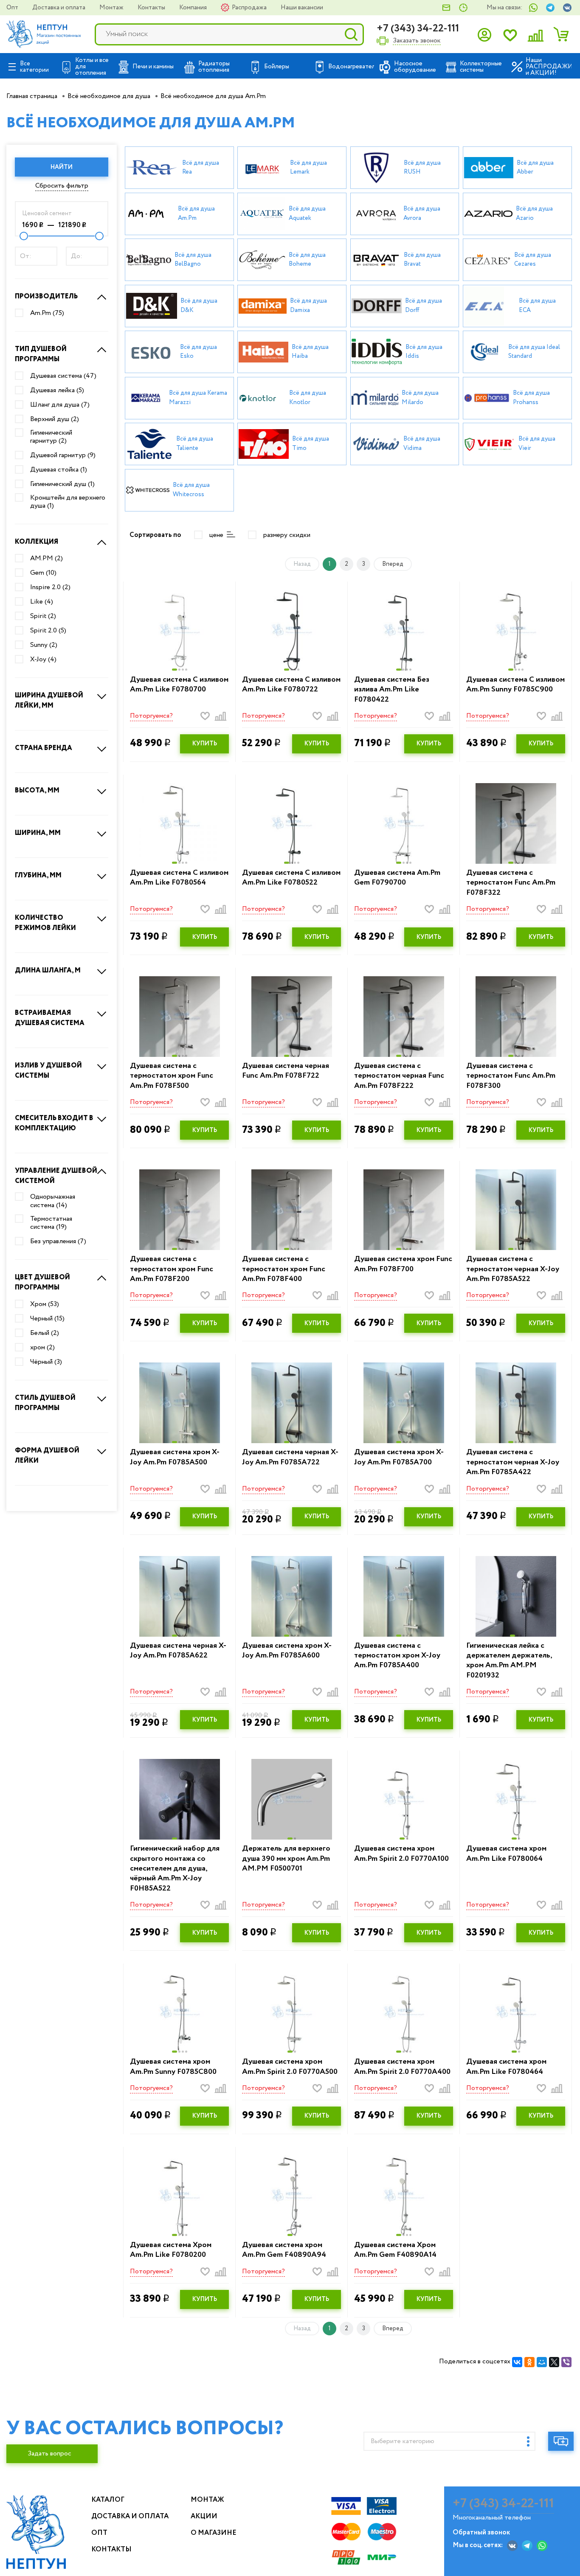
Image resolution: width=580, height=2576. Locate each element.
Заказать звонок (417, 41)
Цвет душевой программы (42, 1282)
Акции (204, 2516)
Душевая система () (63, 376)
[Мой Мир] (542, 2362)
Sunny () (44, 645)
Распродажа (250, 8)
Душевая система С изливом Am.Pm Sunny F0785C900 (515, 685)
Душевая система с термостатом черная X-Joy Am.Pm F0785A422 (513, 1462)
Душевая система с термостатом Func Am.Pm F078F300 (511, 1076)
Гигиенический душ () (62, 484)
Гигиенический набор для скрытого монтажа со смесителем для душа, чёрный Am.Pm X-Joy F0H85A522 (175, 1869)
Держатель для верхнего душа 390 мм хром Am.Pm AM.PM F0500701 (286, 1859)
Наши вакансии (302, 8)
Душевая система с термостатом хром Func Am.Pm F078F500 (172, 1076)
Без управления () (58, 1242)
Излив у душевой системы (48, 1071)
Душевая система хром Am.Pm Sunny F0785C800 (173, 2067)
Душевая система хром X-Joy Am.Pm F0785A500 (175, 1457)
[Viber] (566, 2362)
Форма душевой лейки (47, 1456)
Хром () (45, 1304)
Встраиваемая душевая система (50, 1018)
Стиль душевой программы (45, 1403)
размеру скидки (287, 535)
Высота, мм (37, 791)
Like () (42, 602)
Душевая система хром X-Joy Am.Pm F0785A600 (287, 1651)
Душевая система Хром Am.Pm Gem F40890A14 (395, 2250)
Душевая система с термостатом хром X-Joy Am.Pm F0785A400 (397, 1656)
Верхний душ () (55, 419)
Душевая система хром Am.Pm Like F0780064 (506, 1854)
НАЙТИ (62, 167)
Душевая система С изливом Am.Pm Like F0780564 (179, 878)
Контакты (152, 8)
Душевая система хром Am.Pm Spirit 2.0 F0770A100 (401, 1854)
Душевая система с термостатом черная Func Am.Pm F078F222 (399, 1076)
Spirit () (43, 616)
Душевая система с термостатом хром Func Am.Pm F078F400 (284, 1269)
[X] (554, 2362)
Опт (13, 8)
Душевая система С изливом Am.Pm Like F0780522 (291, 878)
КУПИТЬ (205, 744)
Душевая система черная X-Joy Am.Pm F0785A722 (290, 1457)
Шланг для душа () (60, 405)
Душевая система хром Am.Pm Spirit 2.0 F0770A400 (402, 2067)
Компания (194, 8)
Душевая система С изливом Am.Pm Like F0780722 (291, 685)
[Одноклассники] (529, 2362)
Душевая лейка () (57, 390)
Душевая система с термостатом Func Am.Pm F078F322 (511, 883)
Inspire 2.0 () (50, 587)
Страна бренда (44, 748)
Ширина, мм (38, 833)
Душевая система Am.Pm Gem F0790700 (397, 878)
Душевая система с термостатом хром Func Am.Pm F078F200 (172, 1269)
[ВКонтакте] (517, 2362)
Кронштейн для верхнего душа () (68, 502)
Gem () (43, 573)
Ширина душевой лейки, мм (49, 701)
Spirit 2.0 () (48, 631)
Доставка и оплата (59, 8)
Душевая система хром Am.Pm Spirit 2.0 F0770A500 (290, 2067)
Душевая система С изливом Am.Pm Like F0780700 (179, 685)
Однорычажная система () (53, 1201)
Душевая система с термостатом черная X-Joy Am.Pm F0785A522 (513, 1269)
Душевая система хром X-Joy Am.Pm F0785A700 (399, 1457)
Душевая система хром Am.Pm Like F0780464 (506, 2067)
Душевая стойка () (59, 470)
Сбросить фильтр (62, 186)
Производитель (46, 296)
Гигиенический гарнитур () (51, 437)
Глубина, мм (38, 875)
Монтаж (112, 8)
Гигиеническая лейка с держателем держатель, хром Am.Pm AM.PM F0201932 (509, 1661)
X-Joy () (43, 660)
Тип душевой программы (41, 354)
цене (216, 535)
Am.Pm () (47, 313)
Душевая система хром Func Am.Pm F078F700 (403, 1264)
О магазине (214, 2533)
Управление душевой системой (56, 1176)
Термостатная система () (51, 1223)
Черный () (47, 1319)
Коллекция (37, 542)
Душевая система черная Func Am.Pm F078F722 (286, 1071)
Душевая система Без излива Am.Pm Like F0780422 (392, 690)
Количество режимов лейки (45, 923)
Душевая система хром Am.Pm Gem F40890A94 (284, 2250)
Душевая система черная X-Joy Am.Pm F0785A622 (178, 1651)
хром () (42, 1348)
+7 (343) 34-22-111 (418, 29)
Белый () (45, 1333)
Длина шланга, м (48, 971)
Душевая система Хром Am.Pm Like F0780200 (171, 2250)
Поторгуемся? (151, 716)
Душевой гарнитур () (63, 455)
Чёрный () (46, 1362)
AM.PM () (46, 559)
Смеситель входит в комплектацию (54, 1123)
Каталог (108, 2500)
